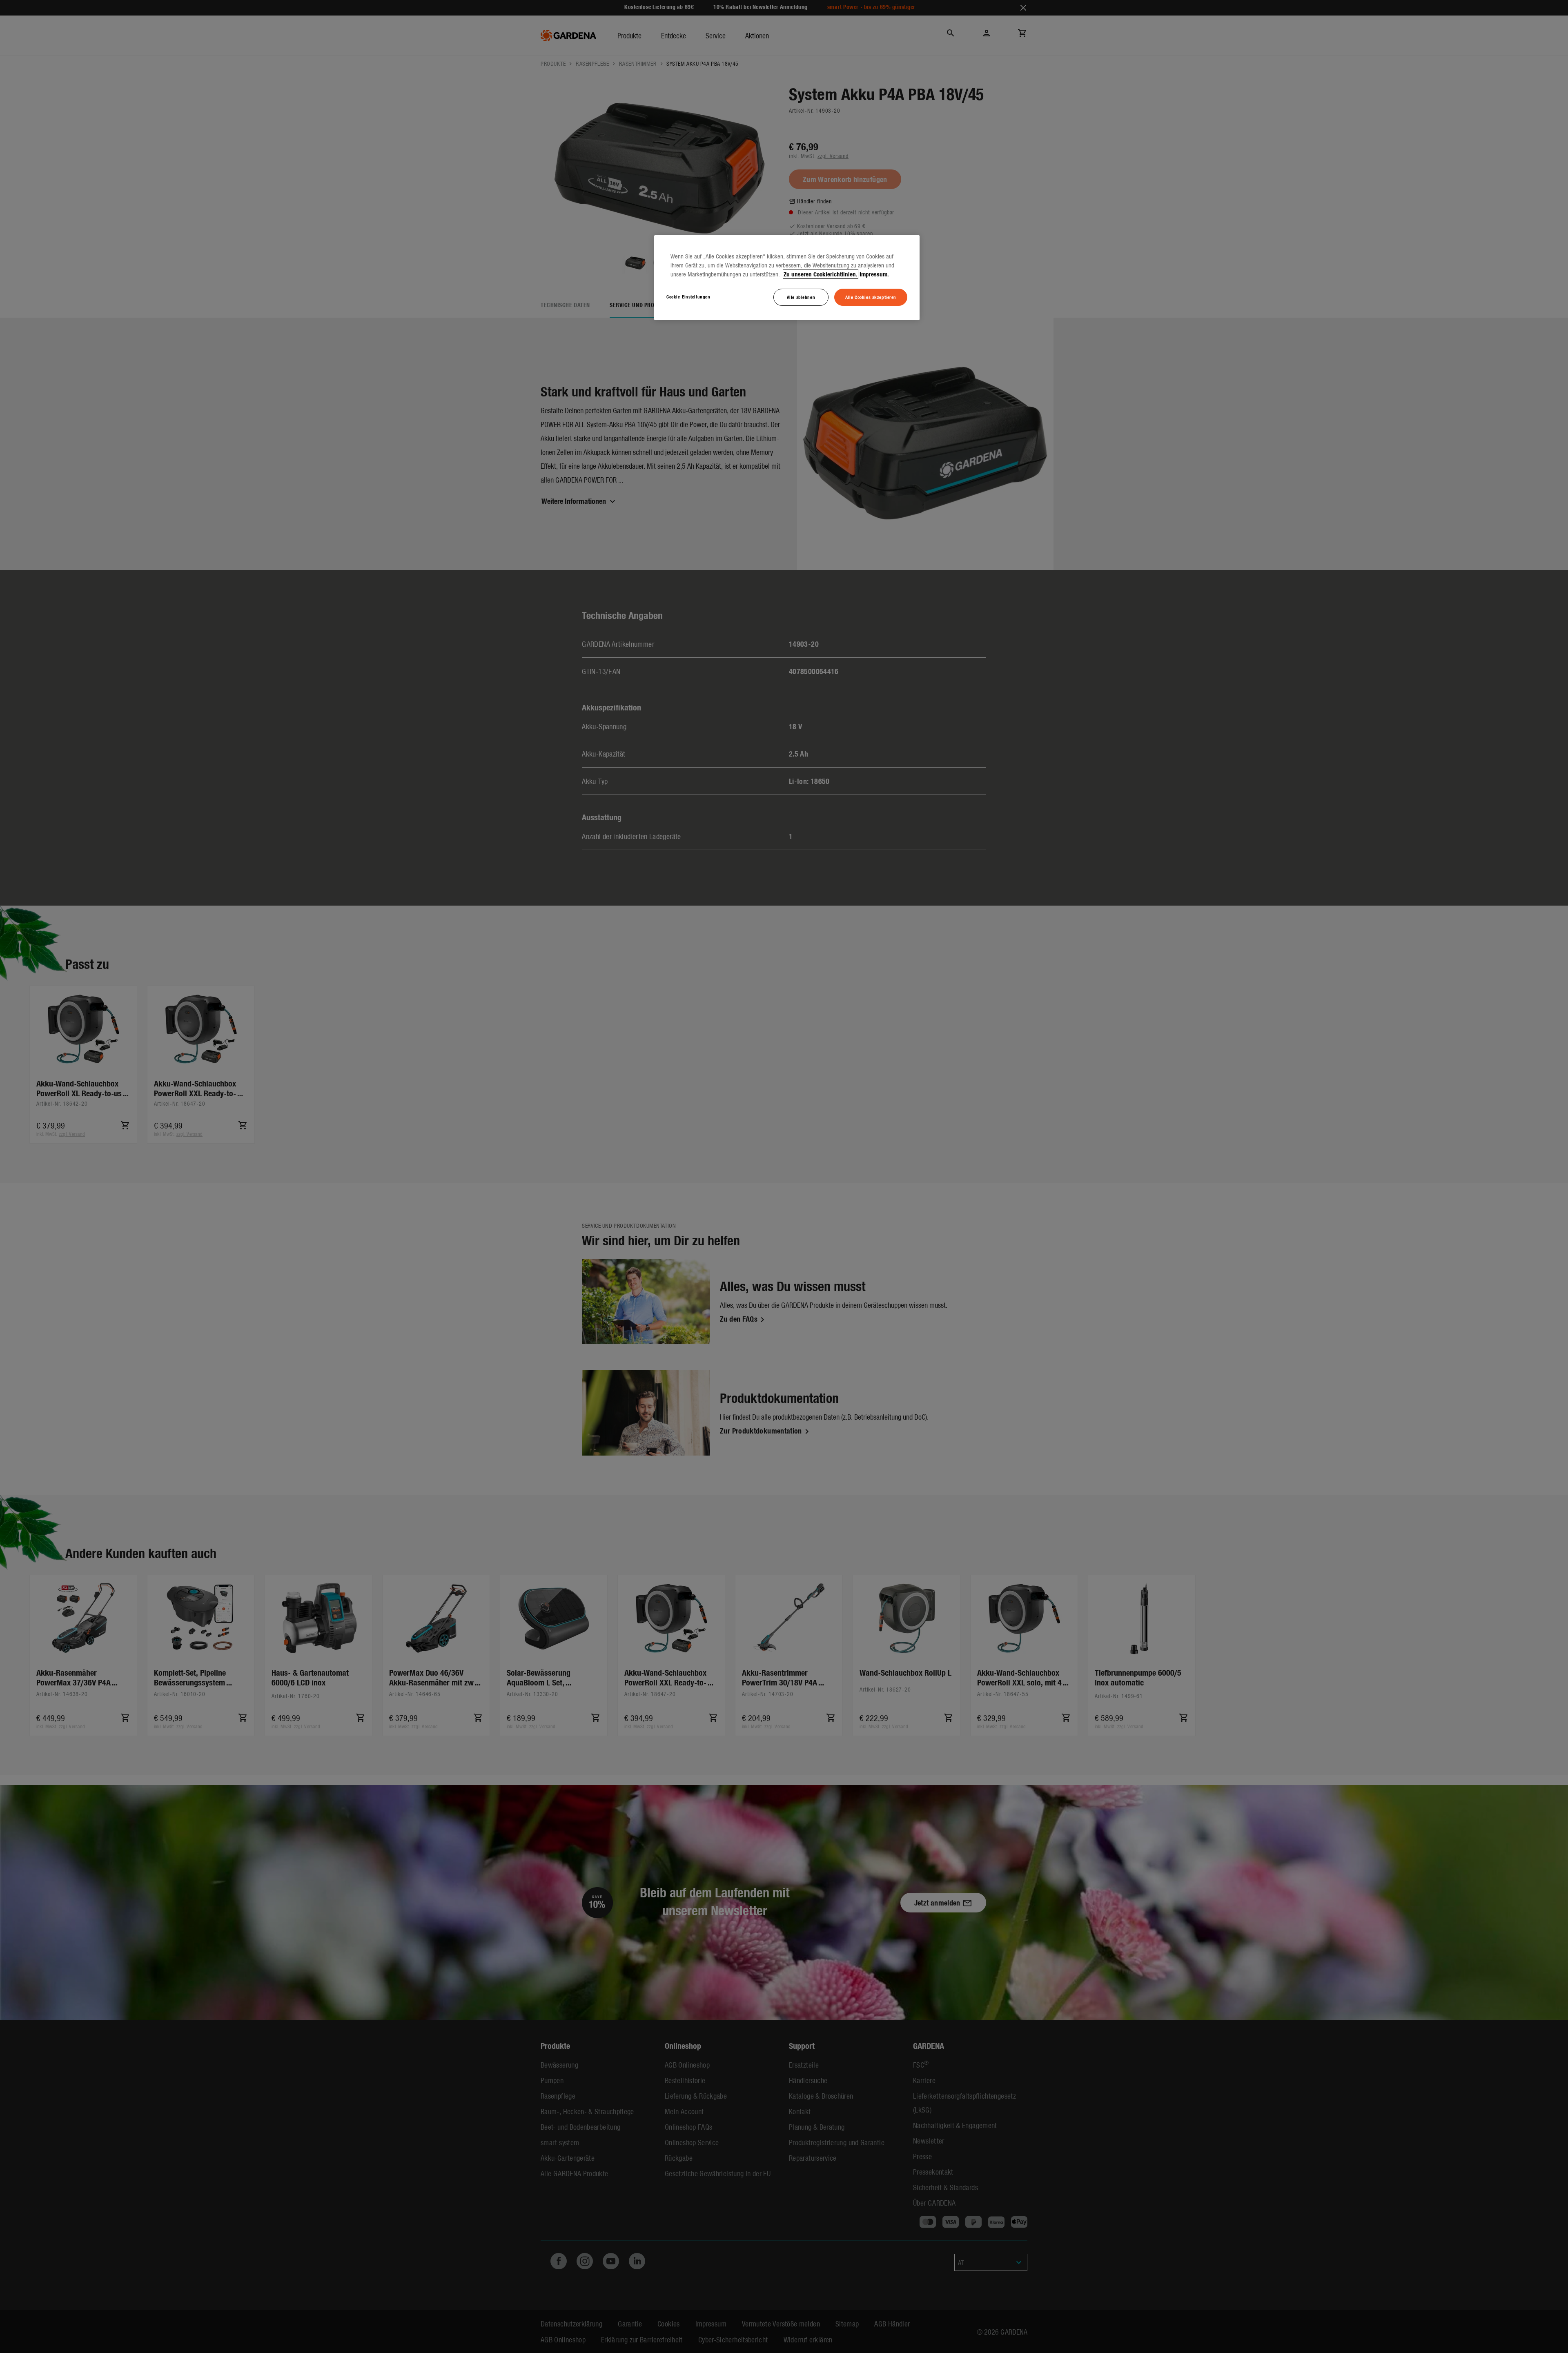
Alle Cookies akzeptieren (871, 297)
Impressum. (874, 274)
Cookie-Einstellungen (688, 296)
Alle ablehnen (801, 297)
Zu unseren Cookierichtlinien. (821, 274)
